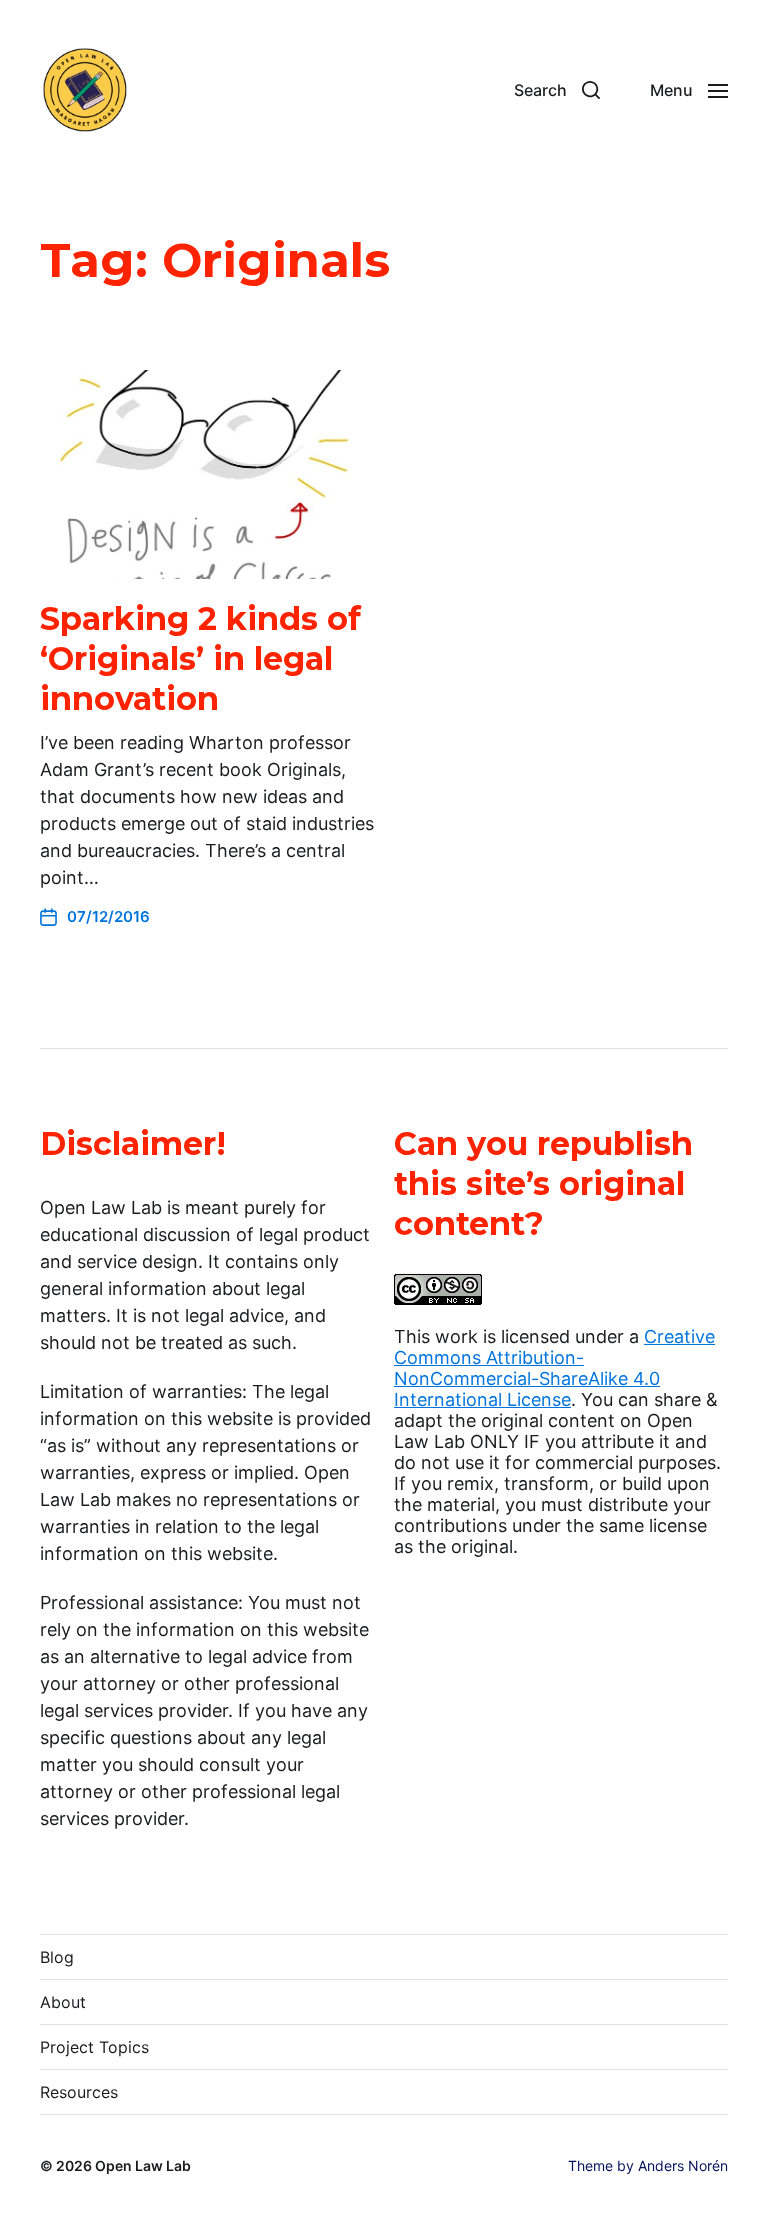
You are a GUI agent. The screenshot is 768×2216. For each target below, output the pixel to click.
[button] (557, 90)
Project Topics (94, 2047)
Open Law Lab (143, 2165)
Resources (79, 2092)
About (63, 2002)
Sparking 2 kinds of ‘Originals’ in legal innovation (200, 658)
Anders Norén (683, 2165)
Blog (57, 1957)
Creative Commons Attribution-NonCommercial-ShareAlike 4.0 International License (554, 1368)
